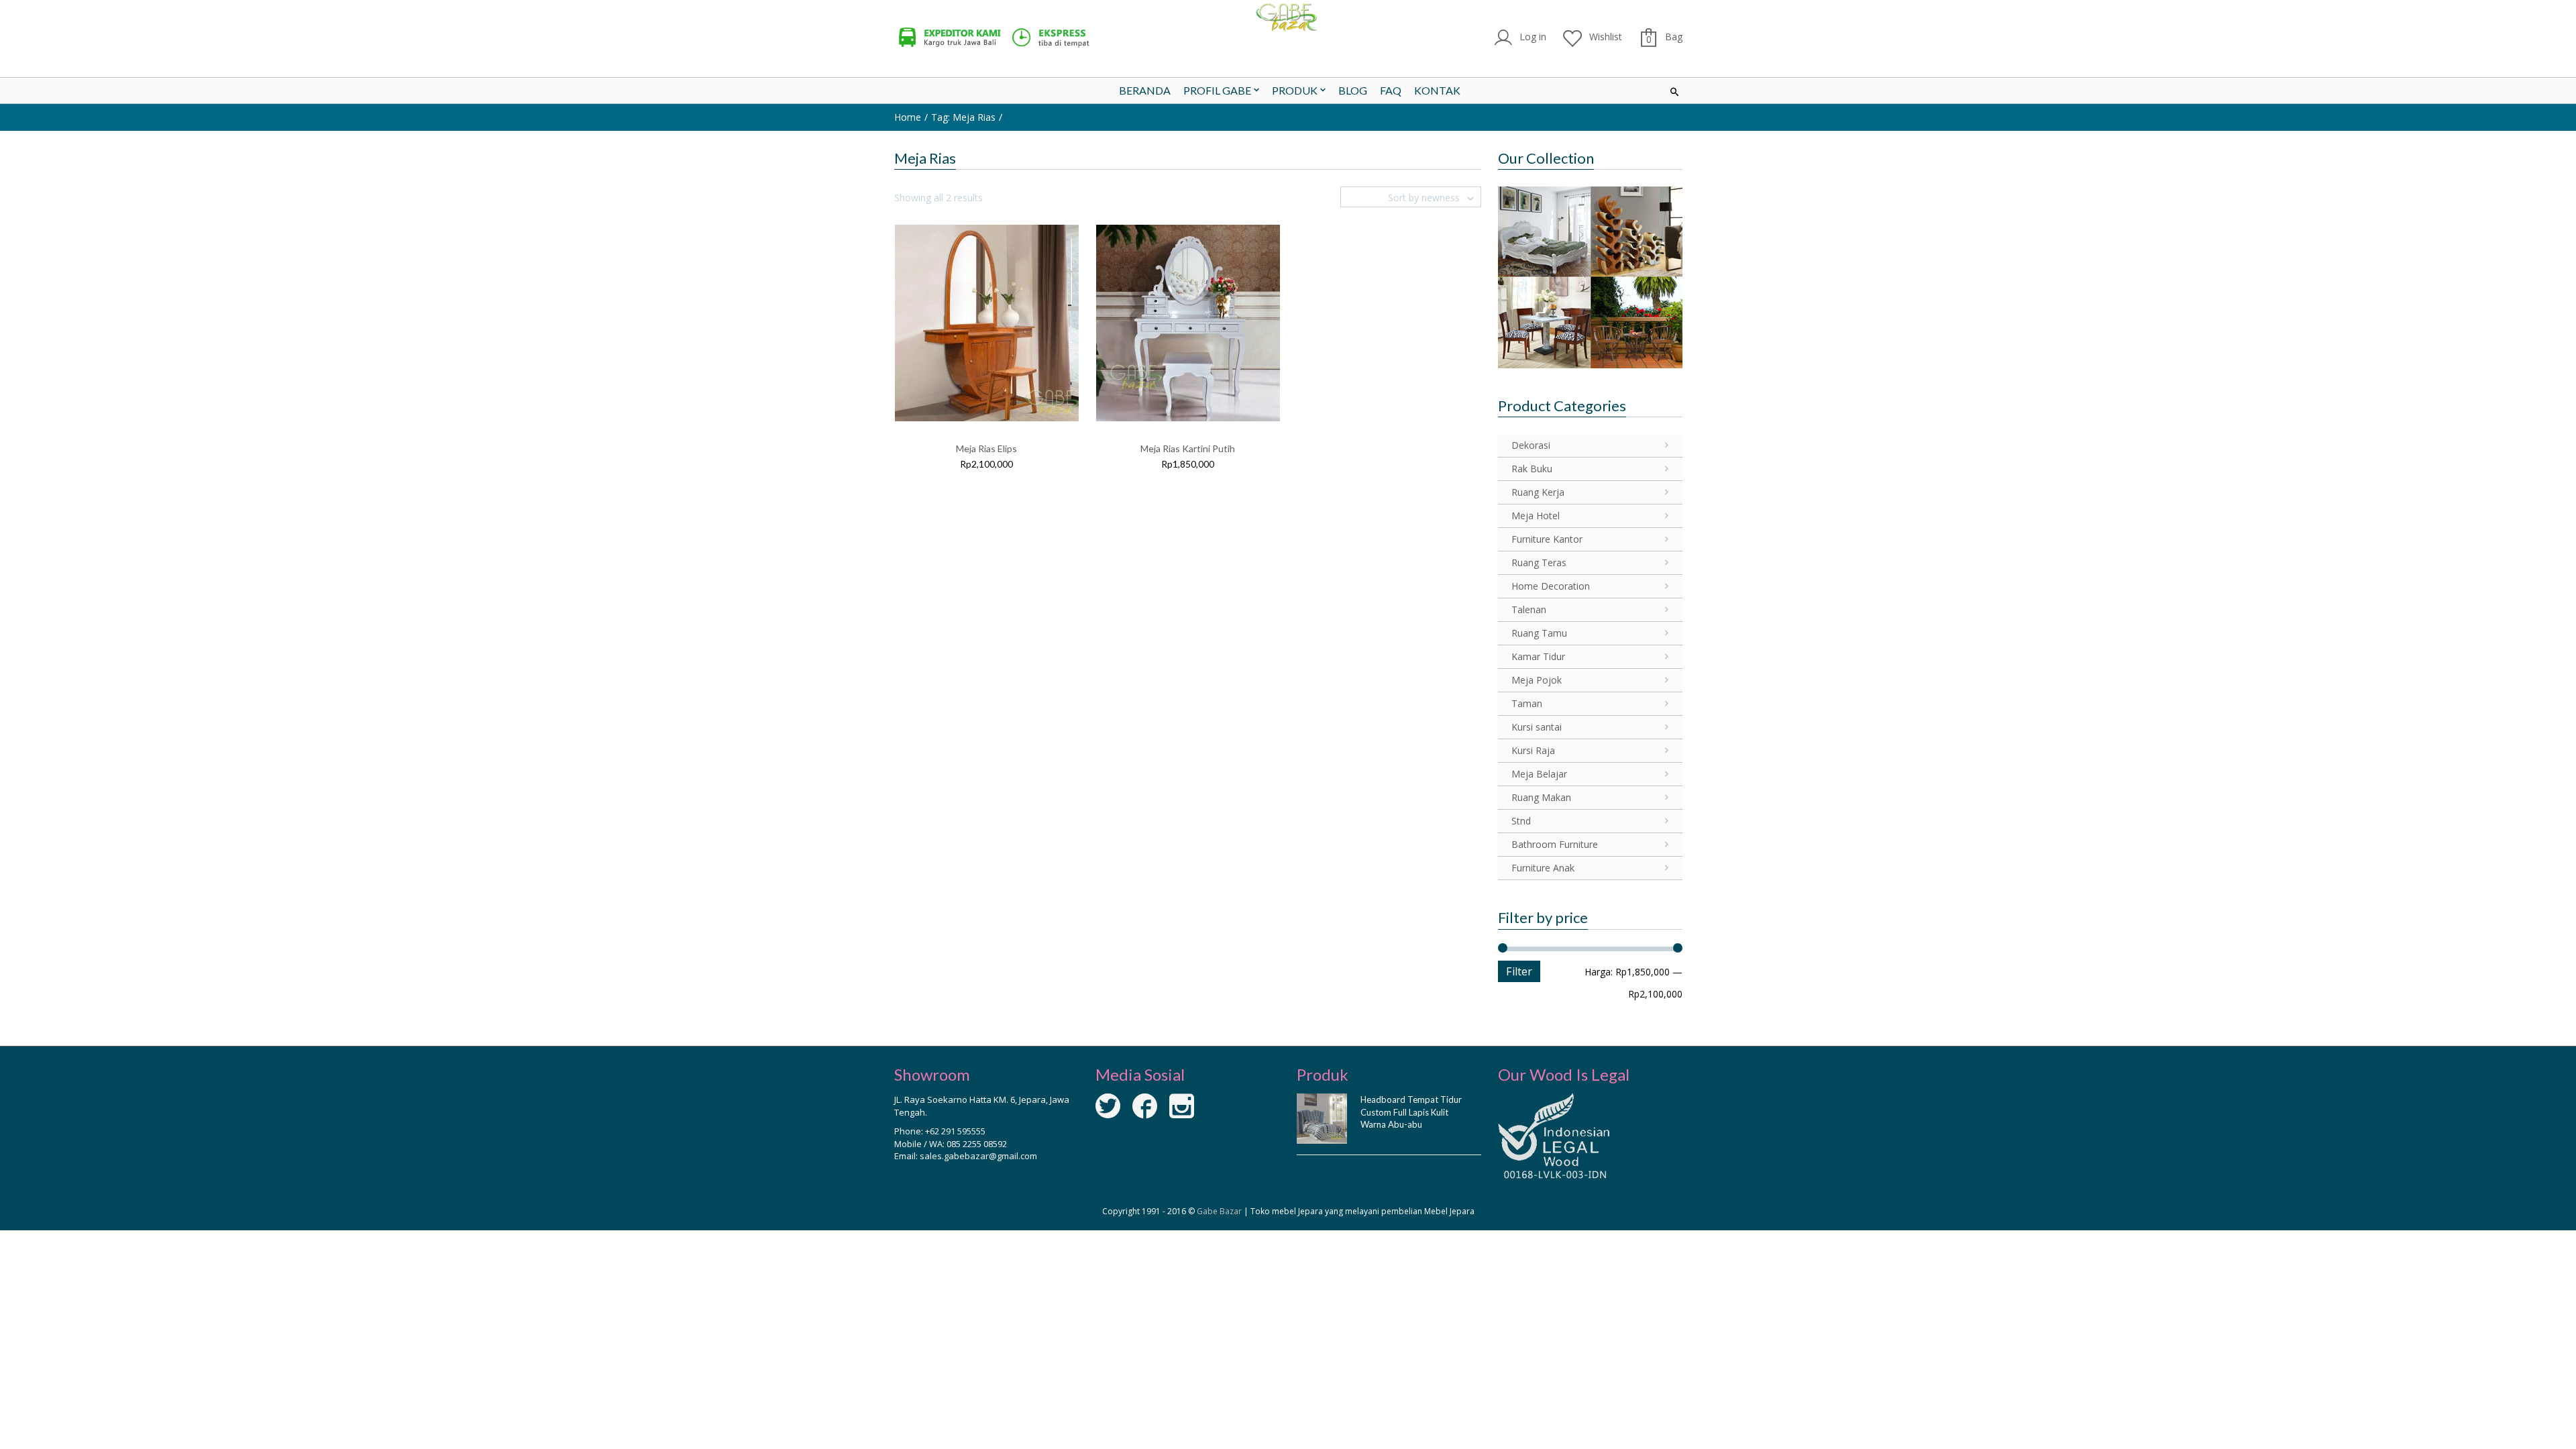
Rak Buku (1532, 469)
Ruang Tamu (1539, 633)
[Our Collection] (1590, 276)
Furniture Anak (1543, 868)
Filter (1519, 971)
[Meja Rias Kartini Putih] (1188, 322)
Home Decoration (1551, 586)
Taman (1527, 703)
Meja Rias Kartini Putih (1188, 448)
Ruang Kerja (1538, 492)
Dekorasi (1531, 445)
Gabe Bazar (1219, 1211)
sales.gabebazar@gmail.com (978, 1156)
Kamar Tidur (1538, 656)
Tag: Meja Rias (963, 117)
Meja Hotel (1536, 516)
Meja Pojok (1537, 680)
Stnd (1521, 821)
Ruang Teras (1539, 562)
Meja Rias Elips (986, 448)
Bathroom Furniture (1555, 844)
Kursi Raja (1533, 750)
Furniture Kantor (1547, 539)
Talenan (1529, 609)
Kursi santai (1537, 727)
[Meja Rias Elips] (987, 322)
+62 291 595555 (955, 1131)
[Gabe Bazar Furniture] (1288, 17)
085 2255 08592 (977, 1144)
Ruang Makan (1541, 797)
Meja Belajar (1539, 774)
